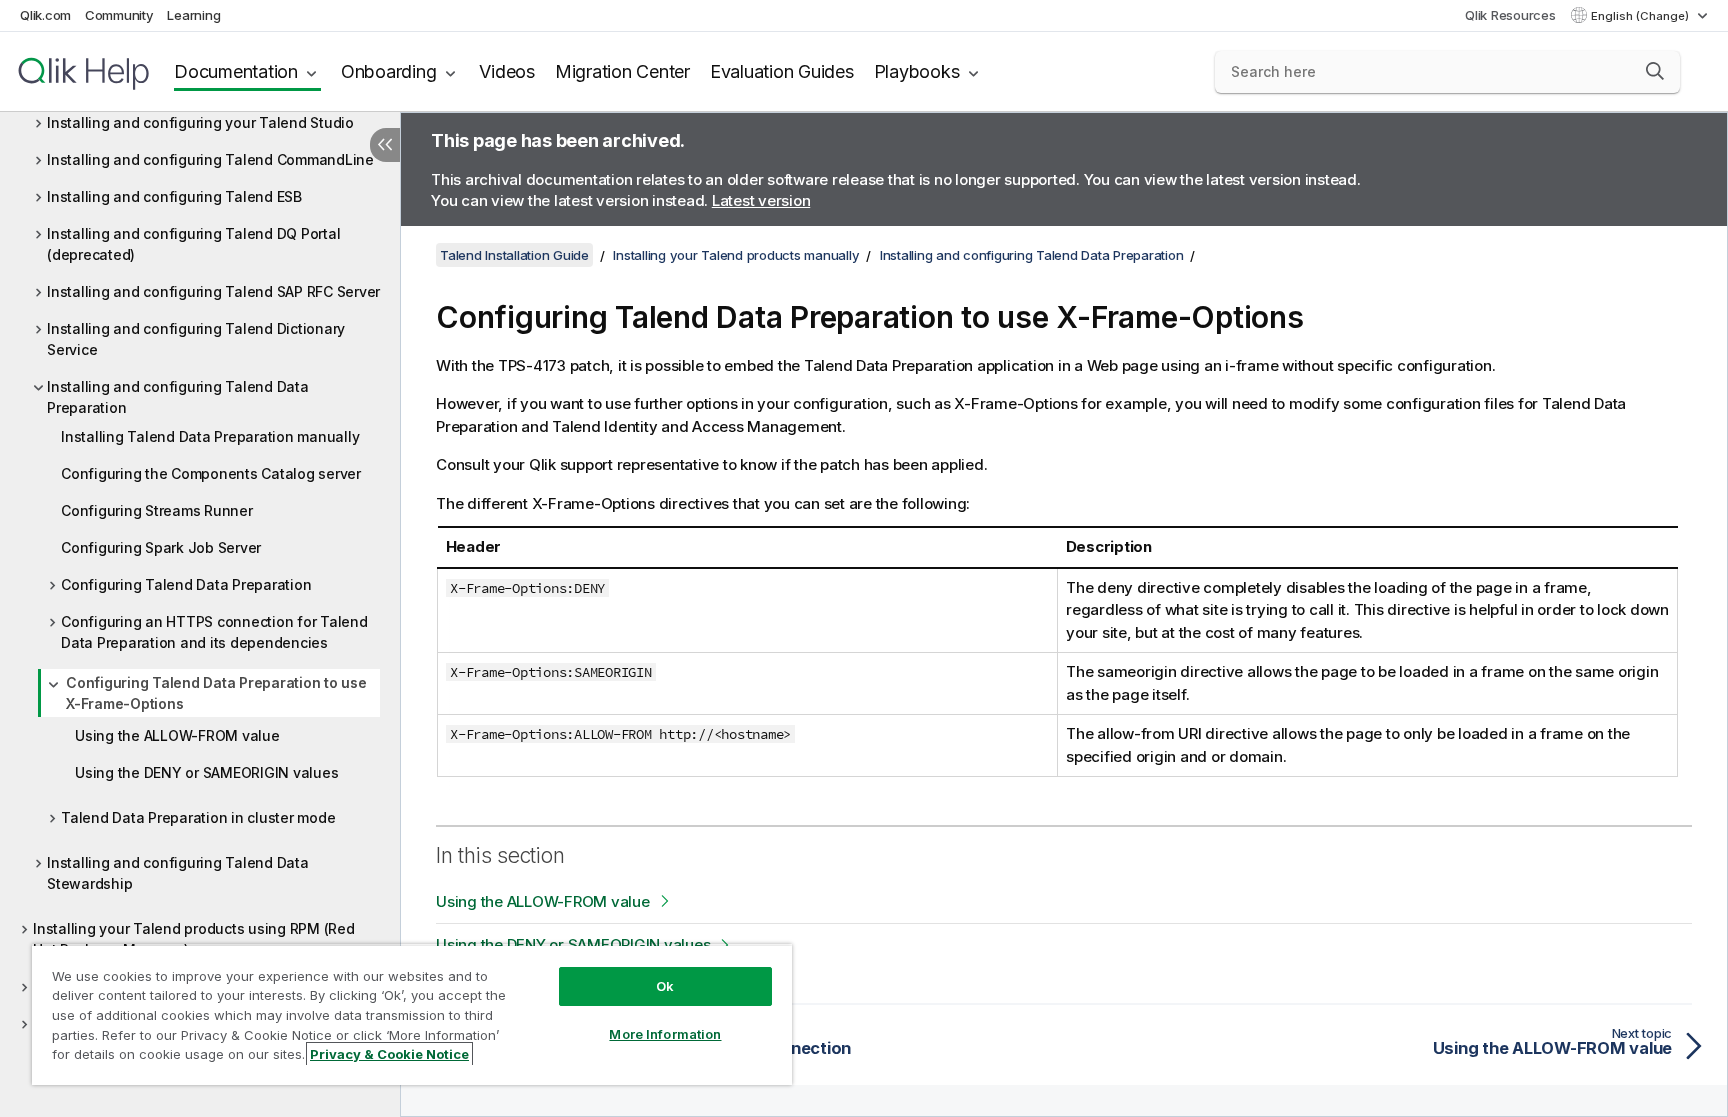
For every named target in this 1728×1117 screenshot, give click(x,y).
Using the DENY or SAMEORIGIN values (206, 772)
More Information (665, 1034)
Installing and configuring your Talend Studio (200, 122)
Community (119, 15)
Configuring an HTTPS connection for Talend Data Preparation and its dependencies (214, 632)
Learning (193, 15)
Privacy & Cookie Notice (389, 1054)
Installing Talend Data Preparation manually (210, 436)
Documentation (236, 71)
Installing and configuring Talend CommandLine (210, 159)
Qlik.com (45, 15)
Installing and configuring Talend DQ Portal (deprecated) (193, 244)
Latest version (761, 200)
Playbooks (917, 71)
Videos (507, 71)
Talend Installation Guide (514, 255)
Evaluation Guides (782, 71)
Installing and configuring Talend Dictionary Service (196, 339)
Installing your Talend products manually (736, 255)
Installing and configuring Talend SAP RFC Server (213, 291)
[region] (412, 1014)
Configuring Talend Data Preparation (186, 584)
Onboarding (389, 71)
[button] (1655, 71)
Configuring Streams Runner (157, 510)
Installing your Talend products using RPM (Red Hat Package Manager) (194, 939)
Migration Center (622, 71)
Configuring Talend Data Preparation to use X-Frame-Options (216, 693)
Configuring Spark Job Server (161, 547)
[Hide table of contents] (385, 145)
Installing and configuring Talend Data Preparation (178, 397)
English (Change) (1641, 16)
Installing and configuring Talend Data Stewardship (178, 873)
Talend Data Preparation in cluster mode (198, 817)
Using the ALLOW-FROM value (177, 735)
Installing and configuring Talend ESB (174, 196)
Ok (665, 986)
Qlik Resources (1510, 15)
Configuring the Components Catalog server (211, 473)
